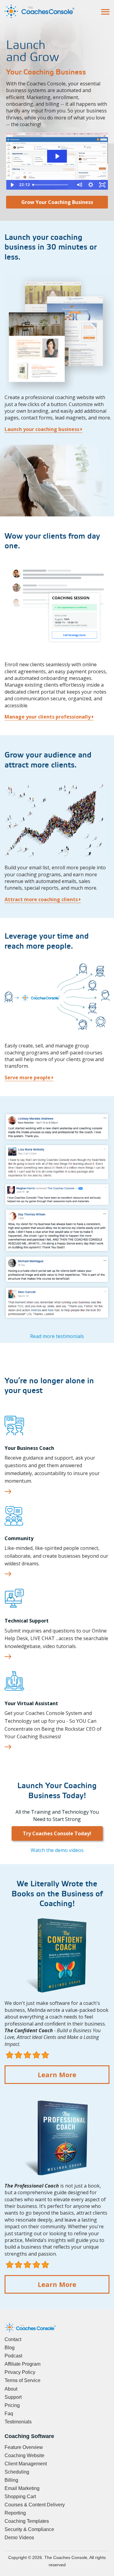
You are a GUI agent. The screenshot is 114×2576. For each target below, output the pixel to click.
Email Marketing (22, 2488)
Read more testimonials (57, 1336)
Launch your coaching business (43, 429)
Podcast (13, 2356)
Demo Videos (19, 2538)
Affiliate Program (22, 2364)
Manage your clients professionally (48, 717)
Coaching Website (24, 2455)
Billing (11, 2480)
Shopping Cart (20, 2497)
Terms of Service (22, 2380)
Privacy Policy (20, 2372)
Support (13, 2397)
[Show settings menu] (91, 185)
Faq (9, 2414)
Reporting (15, 2513)
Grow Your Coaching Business (57, 202)
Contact (13, 2339)
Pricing (12, 2405)
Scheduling (17, 2472)
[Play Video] (12, 185)
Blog (10, 2348)
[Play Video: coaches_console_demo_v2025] (57, 156)
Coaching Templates (27, 2521)
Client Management (26, 2464)
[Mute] (79, 185)
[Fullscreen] (102, 185)
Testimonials (18, 2422)
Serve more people (28, 1078)
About (11, 2389)
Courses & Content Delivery (35, 2505)
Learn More (57, 2074)
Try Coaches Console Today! (57, 1833)
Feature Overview (24, 2447)
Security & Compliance (29, 2529)
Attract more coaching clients (42, 899)
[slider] (52, 185)
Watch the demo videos (57, 1850)
